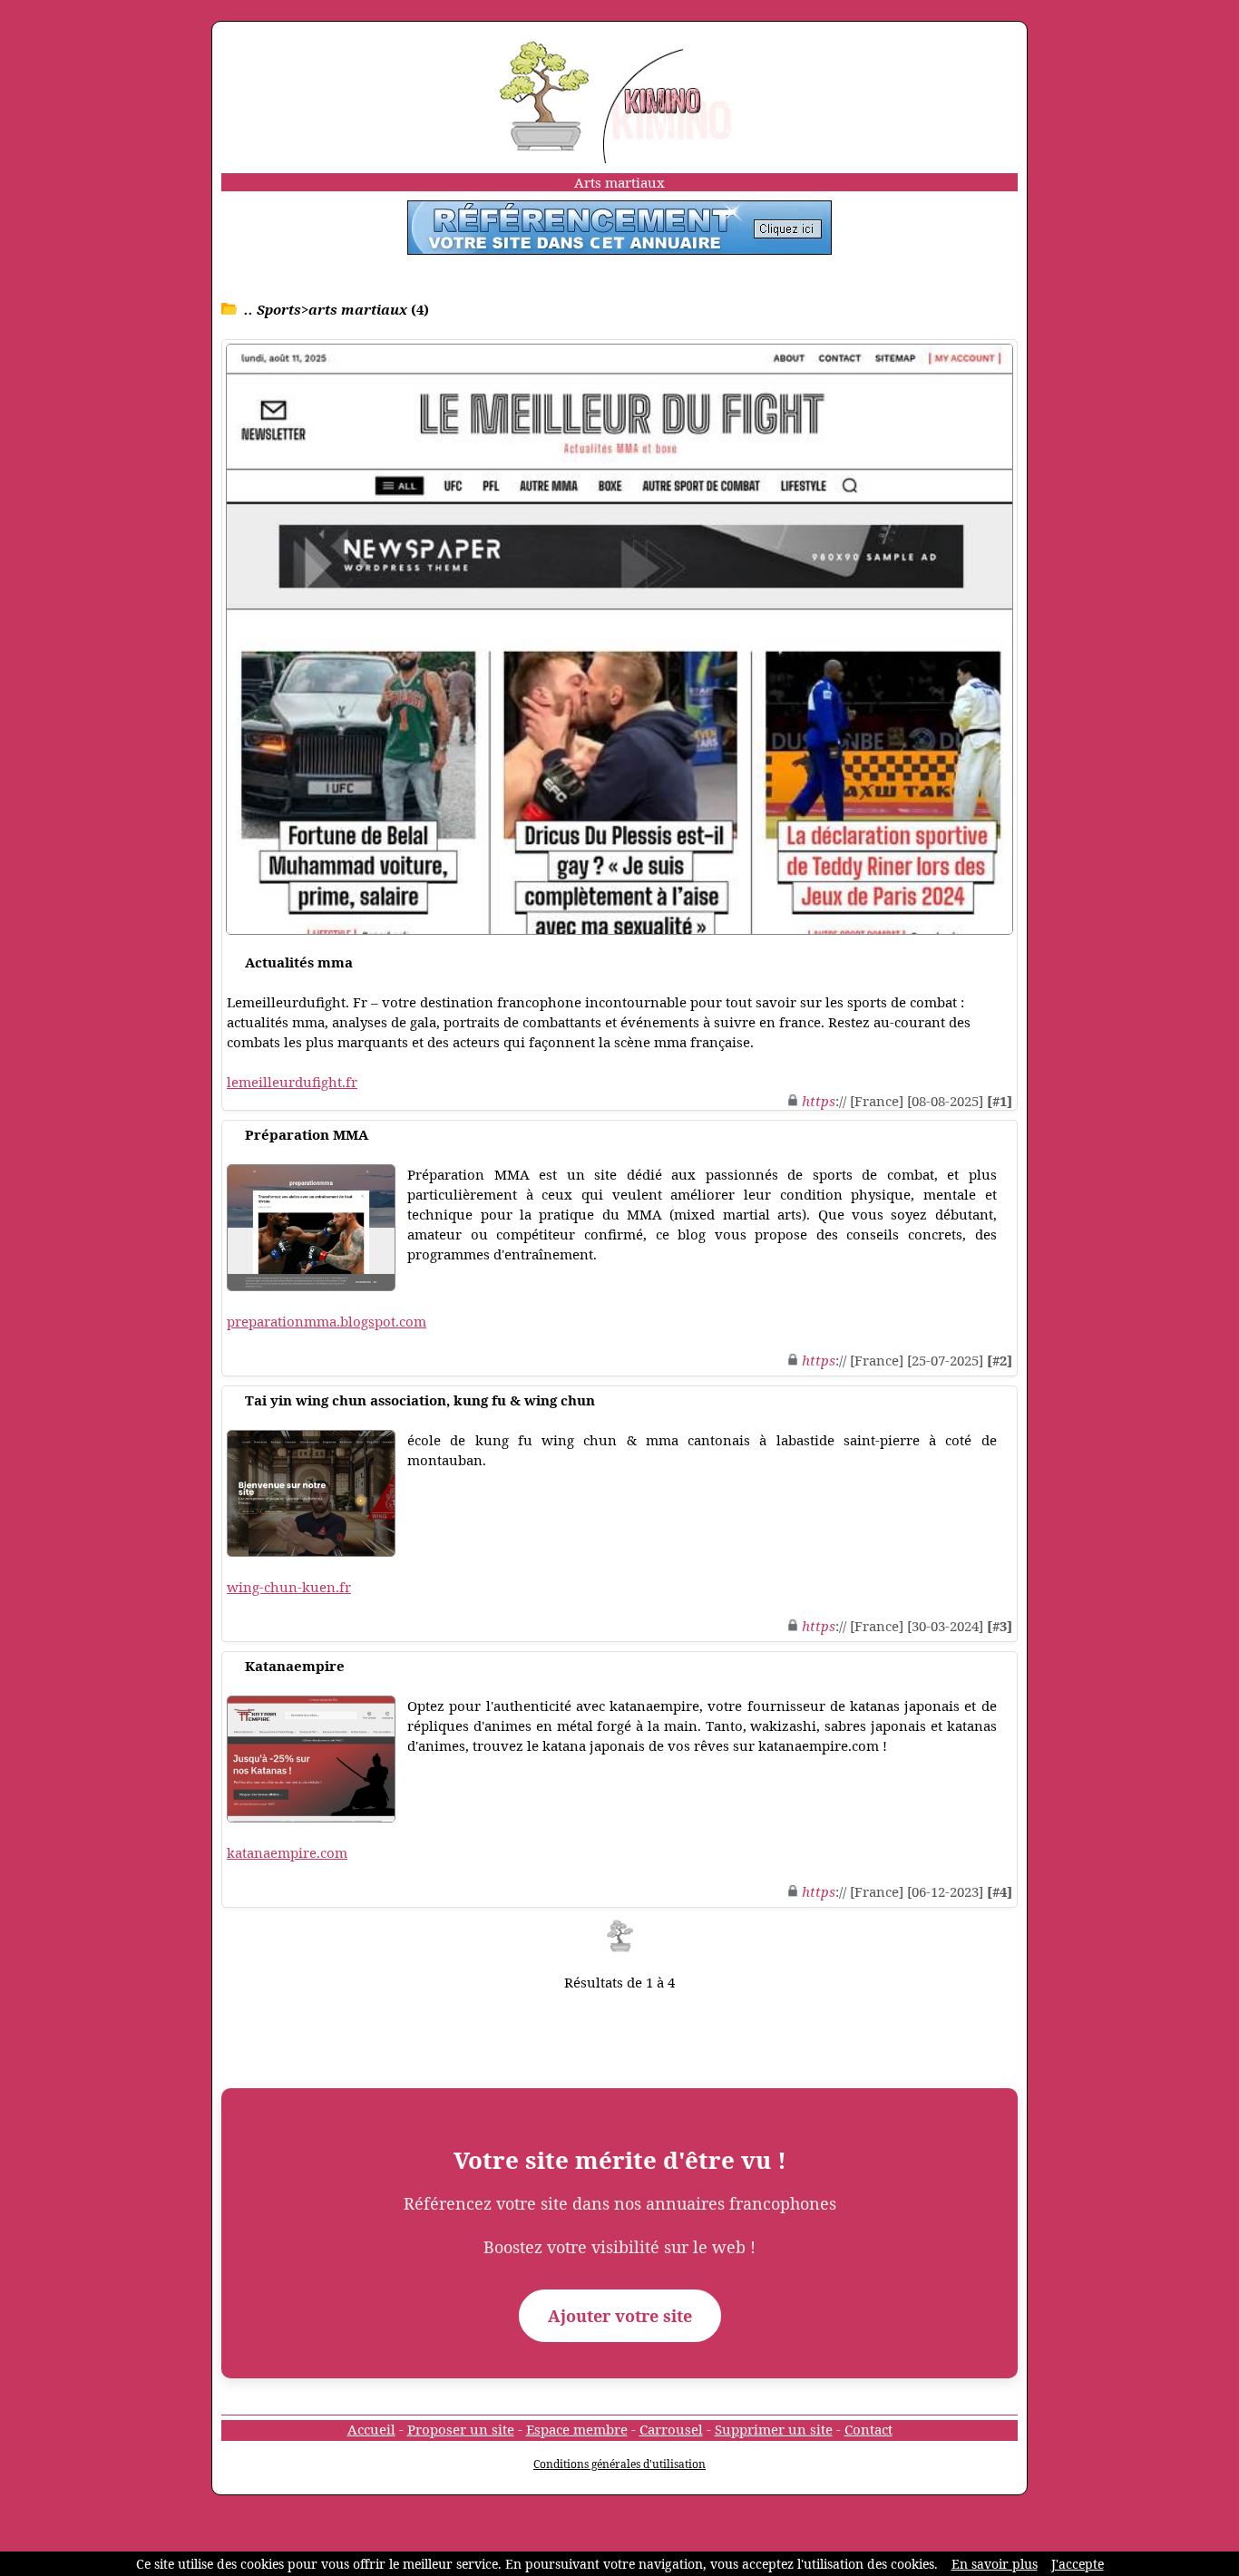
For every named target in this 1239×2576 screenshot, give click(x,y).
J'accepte (1078, 2564)
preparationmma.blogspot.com (327, 1321)
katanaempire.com (287, 1852)
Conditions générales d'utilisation (619, 2464)
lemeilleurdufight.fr (292, 1082)
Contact (868, 2429)
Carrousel (671, 2429)
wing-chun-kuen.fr (289, 1587)
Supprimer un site (774, 2429)
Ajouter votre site (620, 2316)
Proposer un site (461, 2429)
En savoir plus (995, 2564)
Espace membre (577, 2429)
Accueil (371, 2429)
